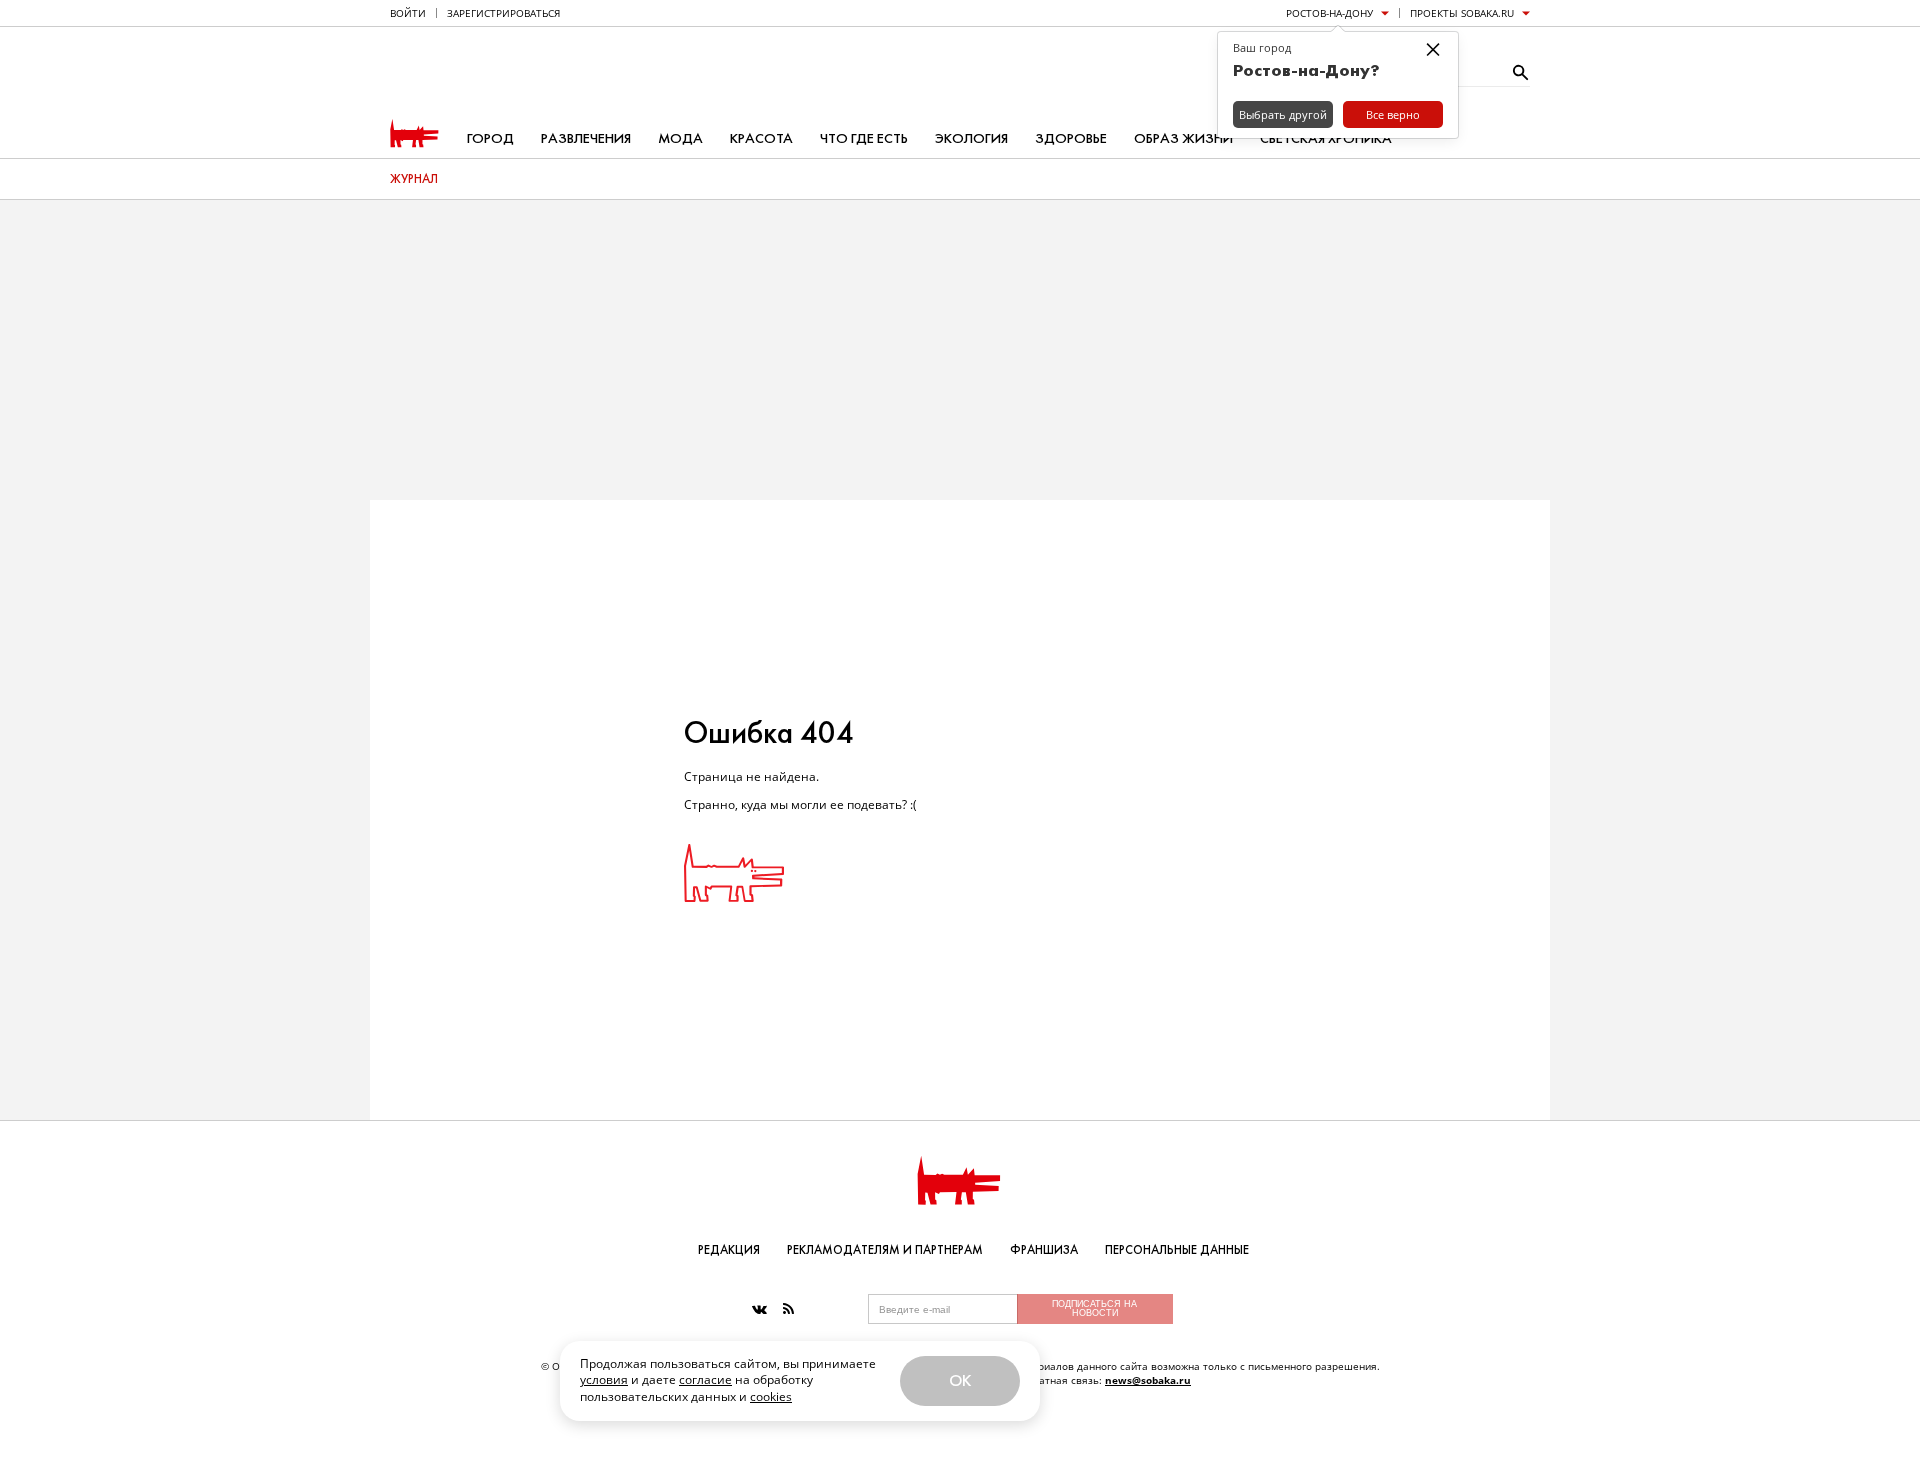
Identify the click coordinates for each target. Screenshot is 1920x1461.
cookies (771, 1396)
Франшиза (1044, 1250)
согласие (705, 1379)
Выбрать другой (1283, 114)
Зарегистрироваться (503, 13)
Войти (408, 13)
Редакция (729, 1250)
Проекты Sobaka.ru (1462, 13)
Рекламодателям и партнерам (885, 1250)
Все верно (1393, 114)
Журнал (414, 179)
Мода (680, 138)
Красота (761, 138)
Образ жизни (1183, 138)
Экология (971, 138)
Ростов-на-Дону (1329, 13)
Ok (960, 1380)
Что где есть (864, 138)
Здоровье (1071, 138)
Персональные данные (1177, 1250)
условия (604, 1379)
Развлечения (586, 138)
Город (490, 138)
